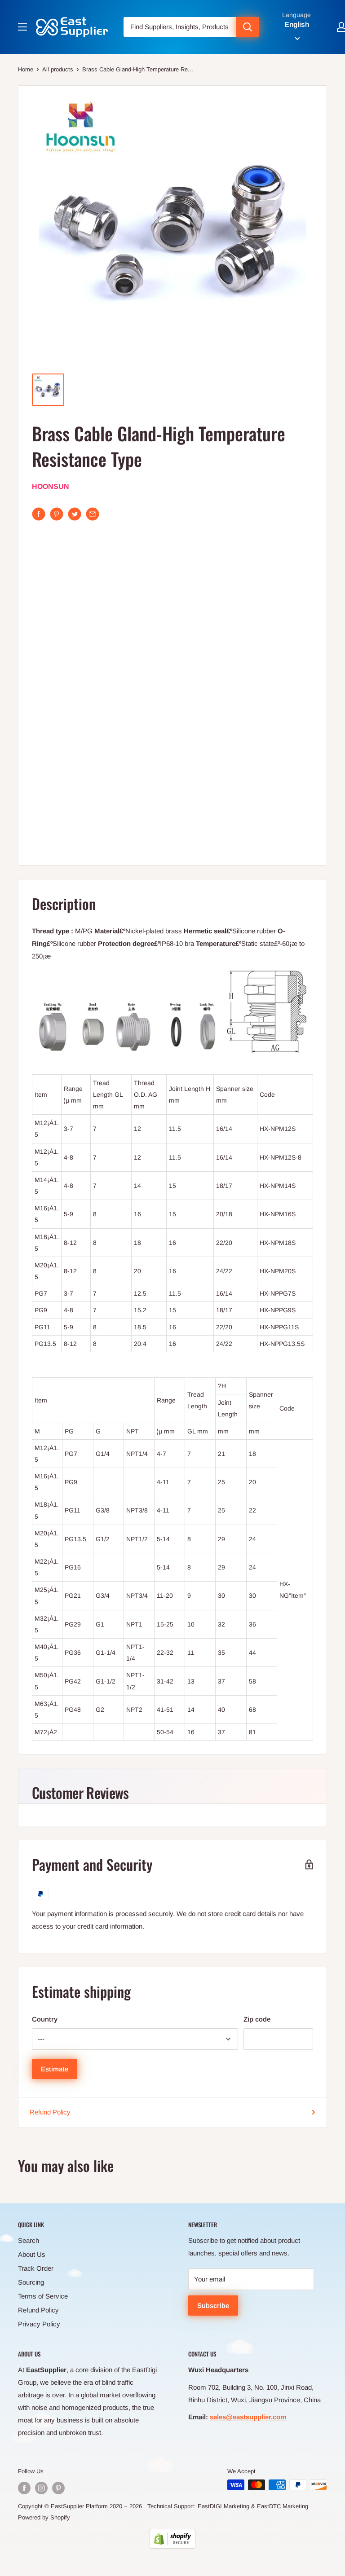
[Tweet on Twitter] (75, 514)
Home (26, 69)
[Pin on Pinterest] (57, 514)
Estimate (55, 2069)
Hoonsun (51, 486)
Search (29, 2240)
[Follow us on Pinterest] (58, 2488)
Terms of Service (43, 2296)
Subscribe (213, 2306)
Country (45, 2019)
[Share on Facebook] (39, 514)
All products (58, 69)
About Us (32, 2254)
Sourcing (31, 2282)
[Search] (248, 27)
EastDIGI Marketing (223, 2506)
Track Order (36, 2268)
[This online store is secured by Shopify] (172, 2539)
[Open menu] (22, 27)
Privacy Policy (39, 2324)
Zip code (257, 2019)
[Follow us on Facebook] (24, 2488)
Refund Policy (50, 2112)
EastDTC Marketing (283, 2506)
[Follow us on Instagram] (41, 2488)
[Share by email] (93, 514)
